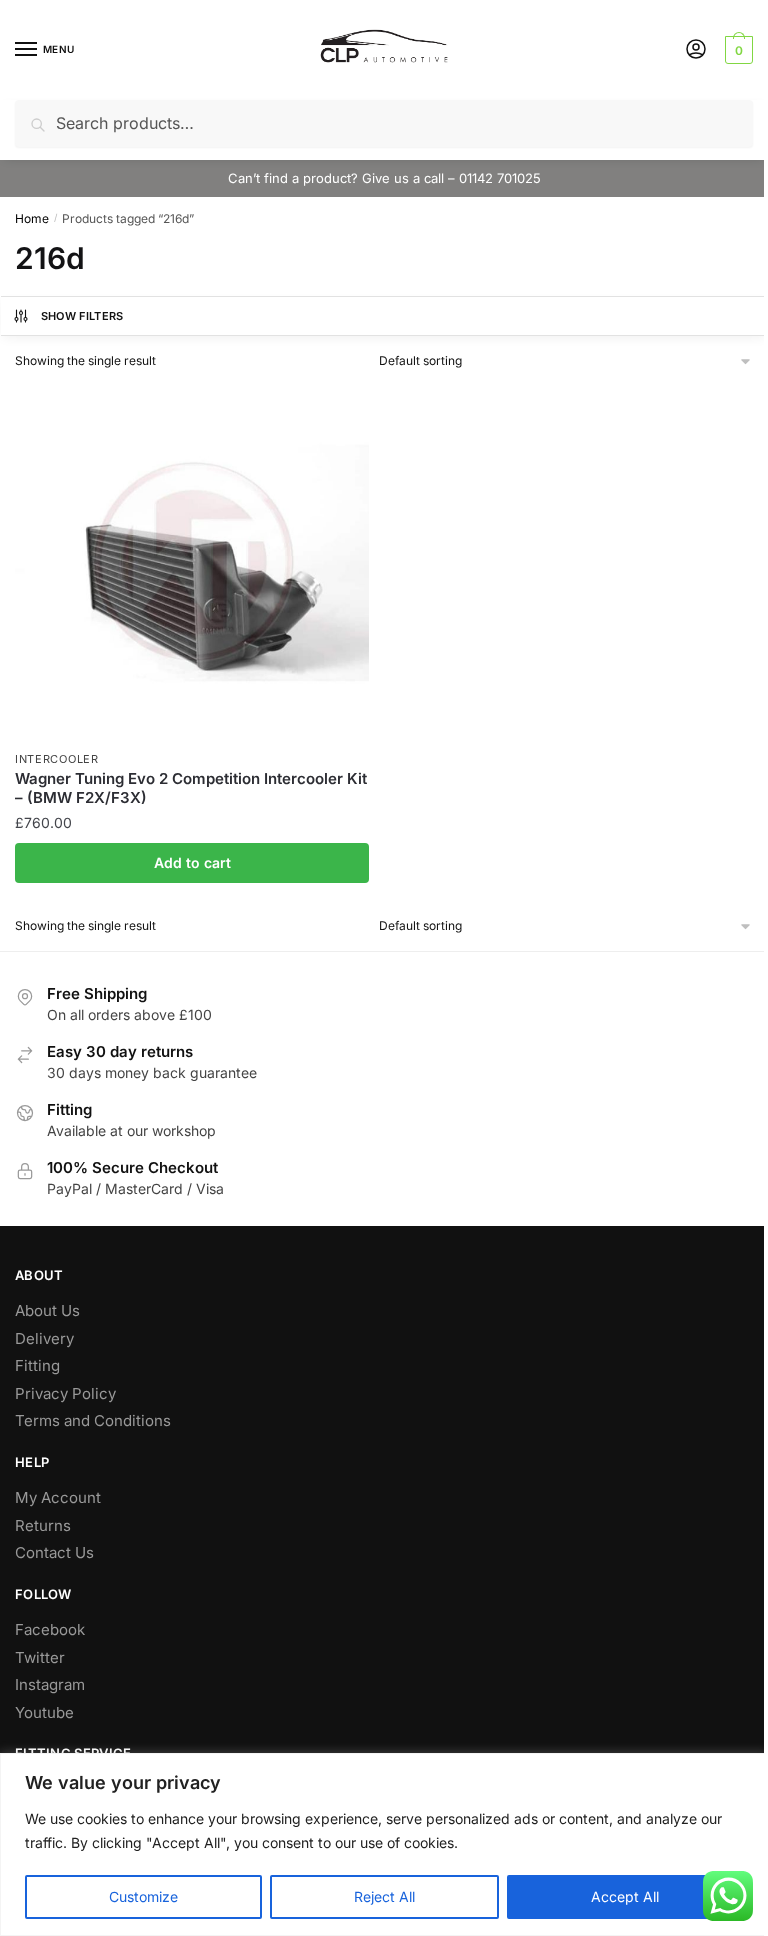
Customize (143, 1896)
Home (32, 218)
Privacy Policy (65, 1393)
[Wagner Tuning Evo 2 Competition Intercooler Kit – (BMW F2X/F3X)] (192, 563)
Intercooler (57, 759)
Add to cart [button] (192, 862)
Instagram (50, 1684)
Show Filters (82, 316)
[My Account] (696, 50)
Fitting (37, 1365)
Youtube (44, 1712)
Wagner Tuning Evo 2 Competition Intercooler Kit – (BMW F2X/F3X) (191, 788)
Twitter (40, 1657)
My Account (58, 1497)
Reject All (384, 1896)
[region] (384, 1844)
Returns (43, 1525)
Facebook (50, 1629)
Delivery (44, 1338)
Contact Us (54, 1552)
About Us (47, 1310)
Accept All (625, 1896)
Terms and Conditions (93, 1420)
